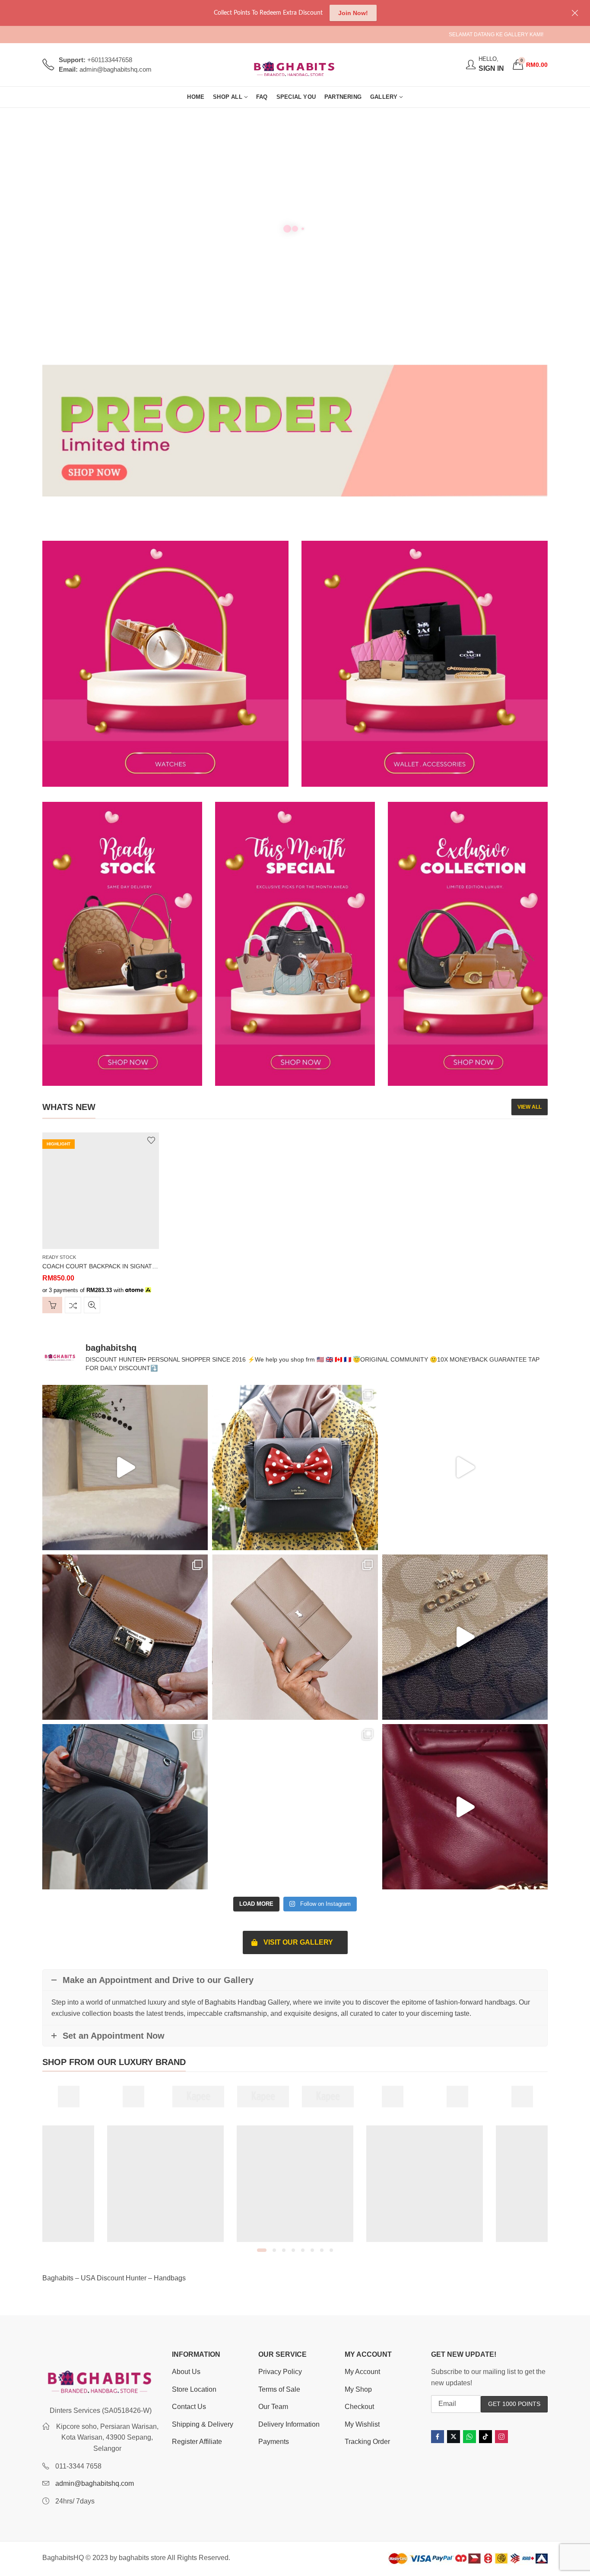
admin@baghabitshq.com (95, 2483)
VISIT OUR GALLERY (298, 1942)
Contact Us (189, 2407)
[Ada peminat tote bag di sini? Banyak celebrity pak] (465, 1468)
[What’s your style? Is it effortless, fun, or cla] (465, 1807)
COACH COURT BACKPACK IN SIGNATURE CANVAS (116, 1266)
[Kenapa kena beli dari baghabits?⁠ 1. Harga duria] (125, 1637)
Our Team (273, 2407)
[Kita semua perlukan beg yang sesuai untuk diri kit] (295, 1807)
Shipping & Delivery (203, 2424)
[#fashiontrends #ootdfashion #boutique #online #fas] (465, 1637)
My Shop (358, 2389)
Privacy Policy (280, 2372)
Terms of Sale (279, 2389)
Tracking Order (367, 2442)
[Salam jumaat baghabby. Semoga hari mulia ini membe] (295, 1468)
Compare (73, 1305)
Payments (274, 2442)
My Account (362, 2372)
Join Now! (353, 13)
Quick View (92, 1305)
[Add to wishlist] (151, 1140)
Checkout (359, 2407)
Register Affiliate (197, 2442)
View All (530, 1107)
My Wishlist (362, 2424)
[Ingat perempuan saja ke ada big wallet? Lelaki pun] (295, 1637)
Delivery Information (289, 2424)
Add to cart (52, 1305)
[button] (262, 2250)
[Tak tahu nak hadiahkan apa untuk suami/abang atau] (125, 1807)
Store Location (194, 2389)
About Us (186, 2372)
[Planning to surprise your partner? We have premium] (125, 1468)
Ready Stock (59, 1257)
